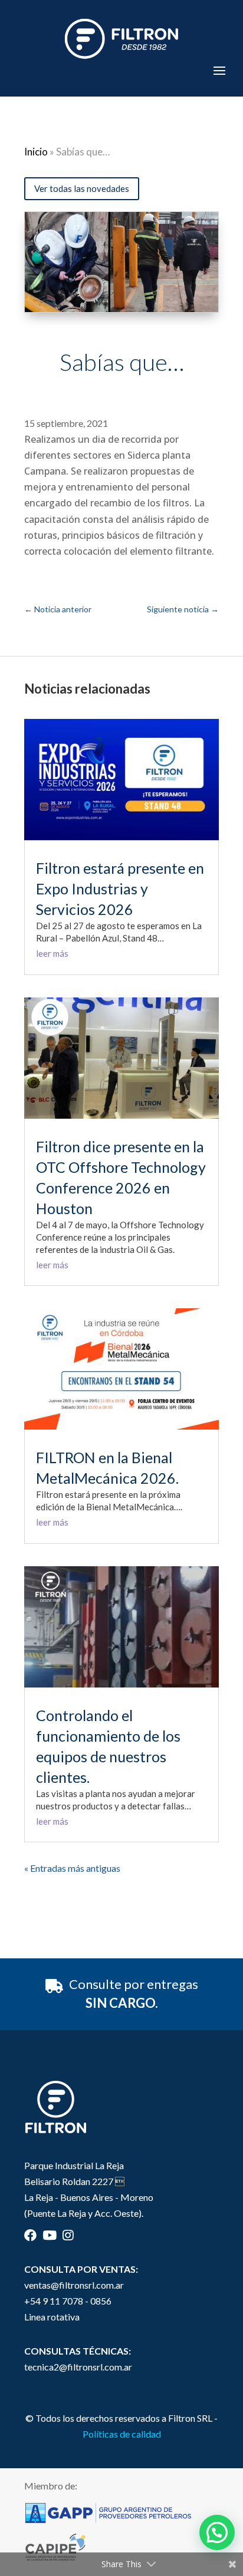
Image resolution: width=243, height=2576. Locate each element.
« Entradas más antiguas (72, 1868)
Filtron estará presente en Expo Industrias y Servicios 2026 (120, 888)
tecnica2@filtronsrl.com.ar (78, 2367)
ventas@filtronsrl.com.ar (74, 2285)
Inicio (36, 152)
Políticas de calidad (122, 2434)
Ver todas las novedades (82, 188)
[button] (217, 2532)
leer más (52, 953)
